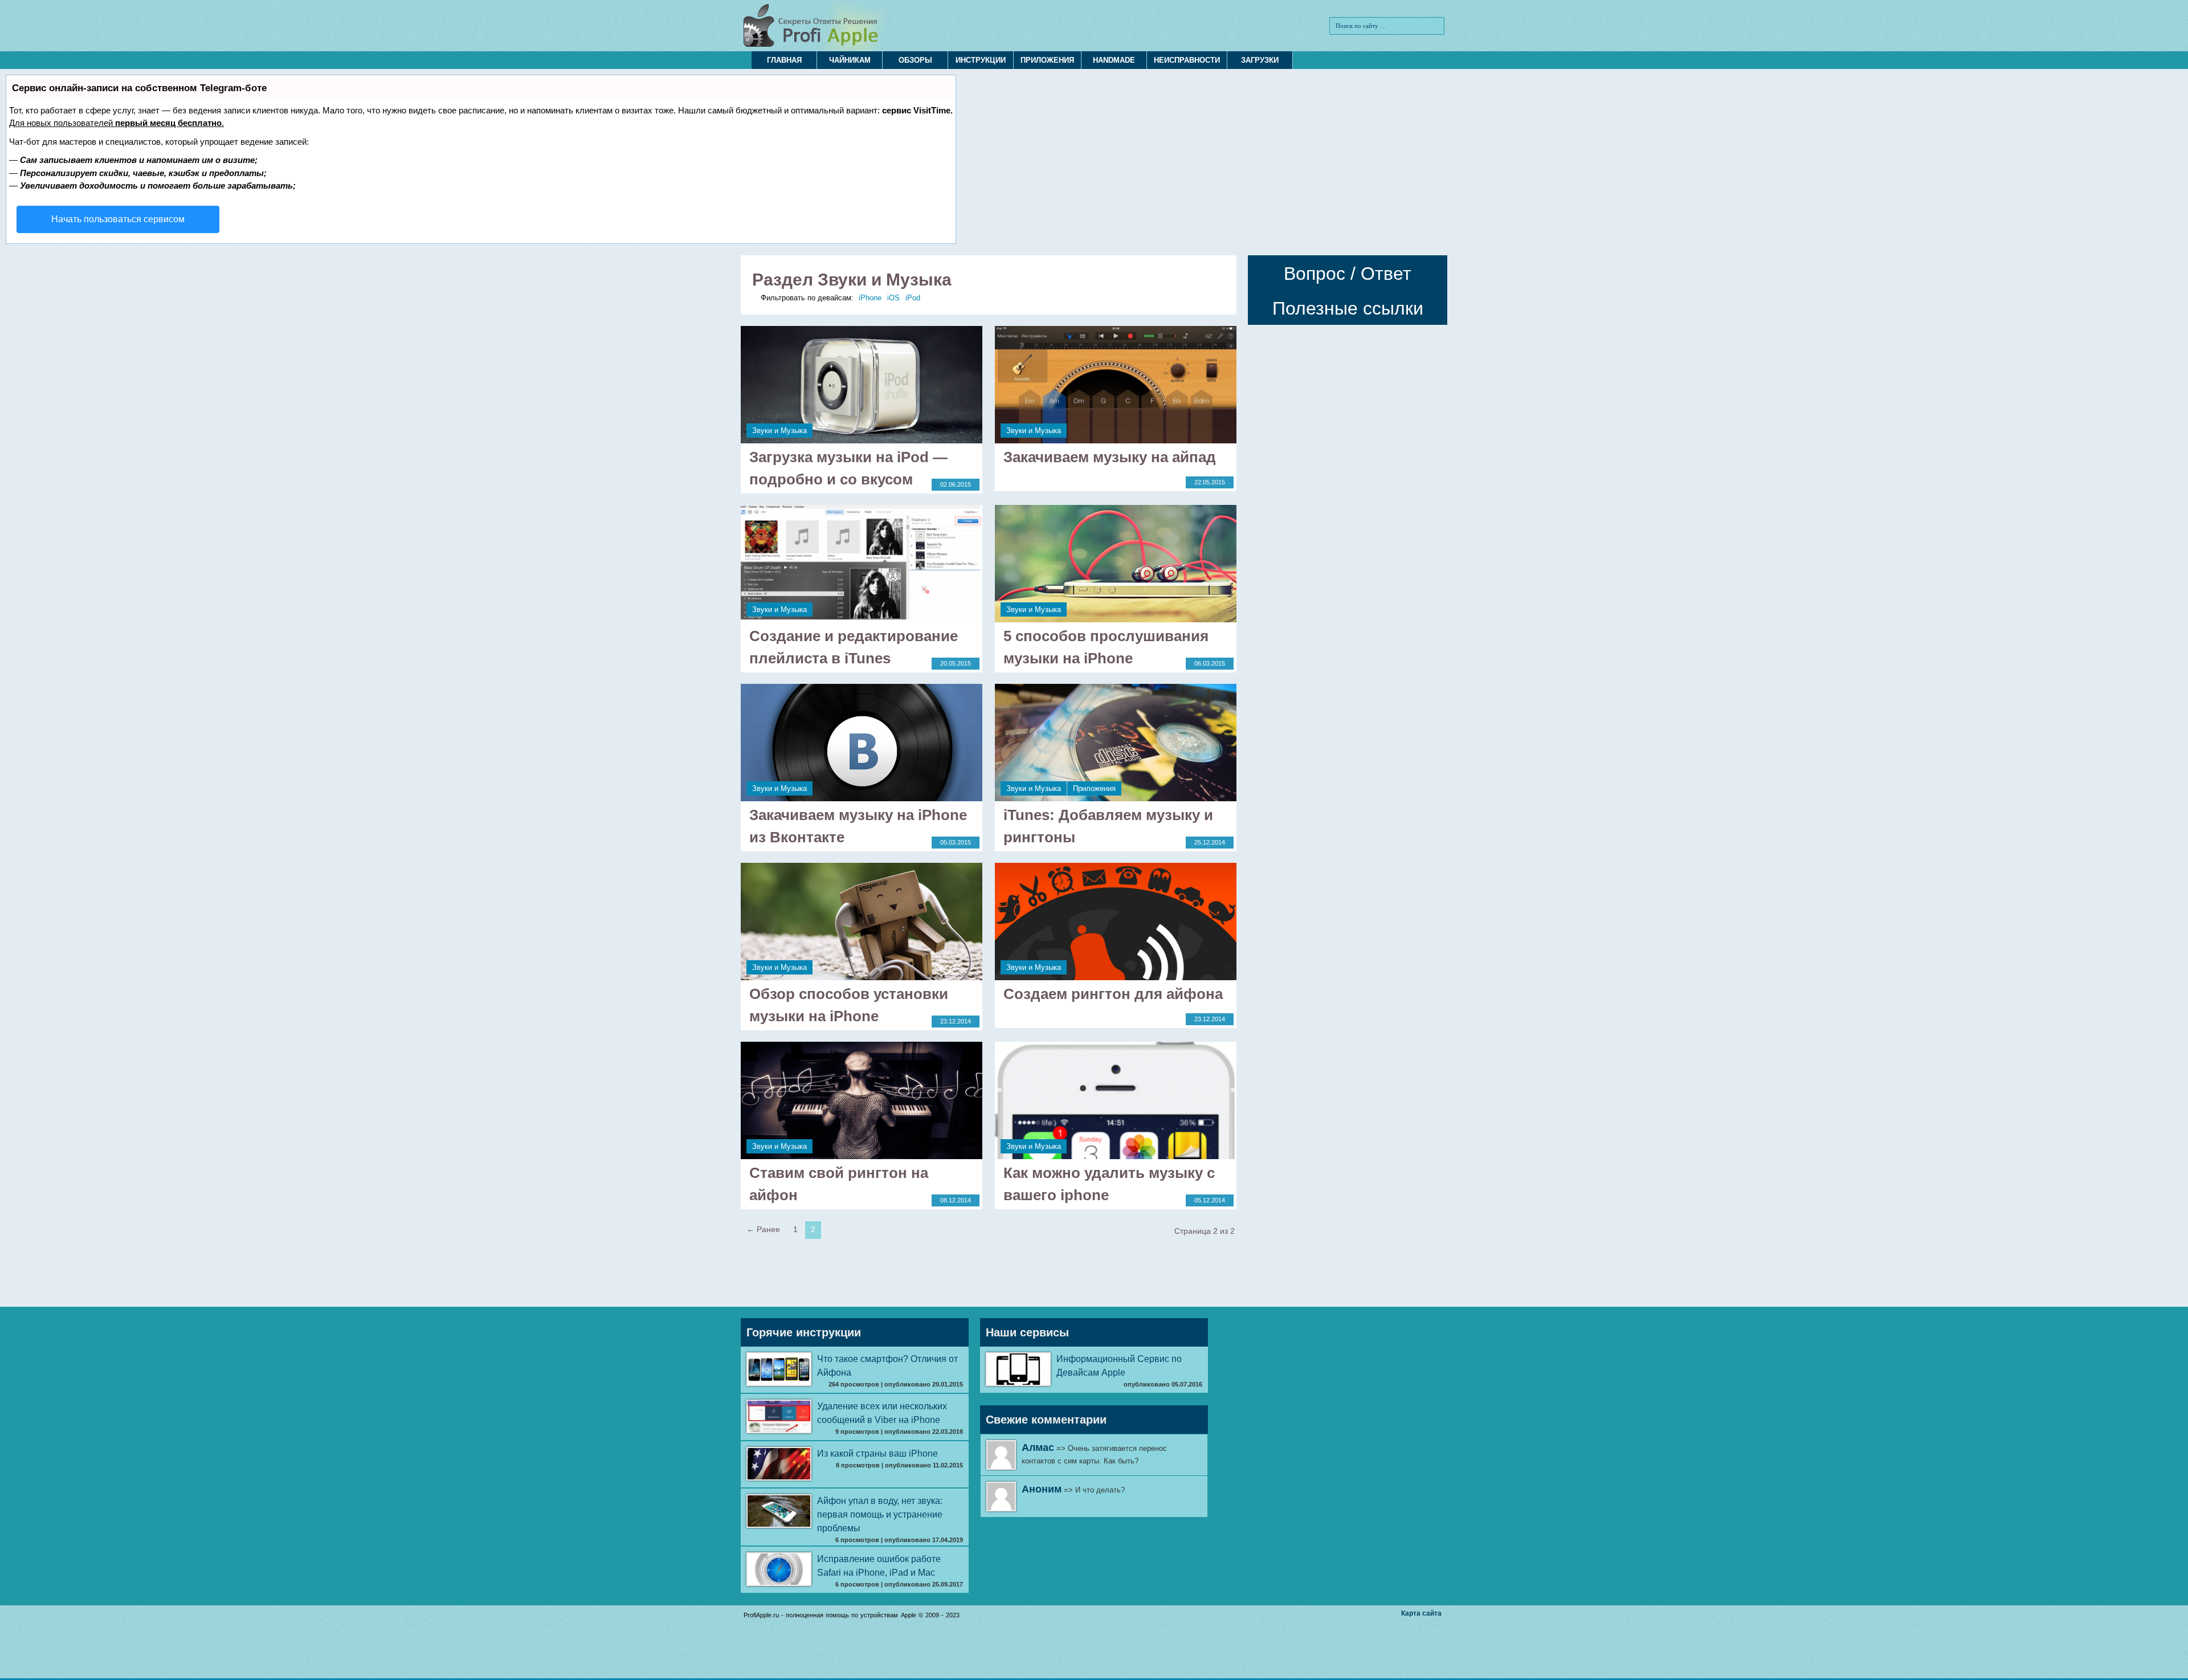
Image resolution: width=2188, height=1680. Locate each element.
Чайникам (850, 60)
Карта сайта (1421, 1613)
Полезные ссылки (1348, 308)
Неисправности (1187, 60)
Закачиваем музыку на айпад (1110, 457)
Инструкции (981, 60)
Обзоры (915, 60)
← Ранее (763, 1229)
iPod (913, 298)
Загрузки (1260, 60)
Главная (784, 60)
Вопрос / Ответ (1348, 274)
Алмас (1038, 1447)
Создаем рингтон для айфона (1113, 994)
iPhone (870, 298)
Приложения (1047, 60)
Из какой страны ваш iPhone (877, 1453)
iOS (893, 298)
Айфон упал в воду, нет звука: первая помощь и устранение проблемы (880, 1514)
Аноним (1042, 1489)
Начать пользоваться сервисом (118, 219)
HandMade (1114, 60)
